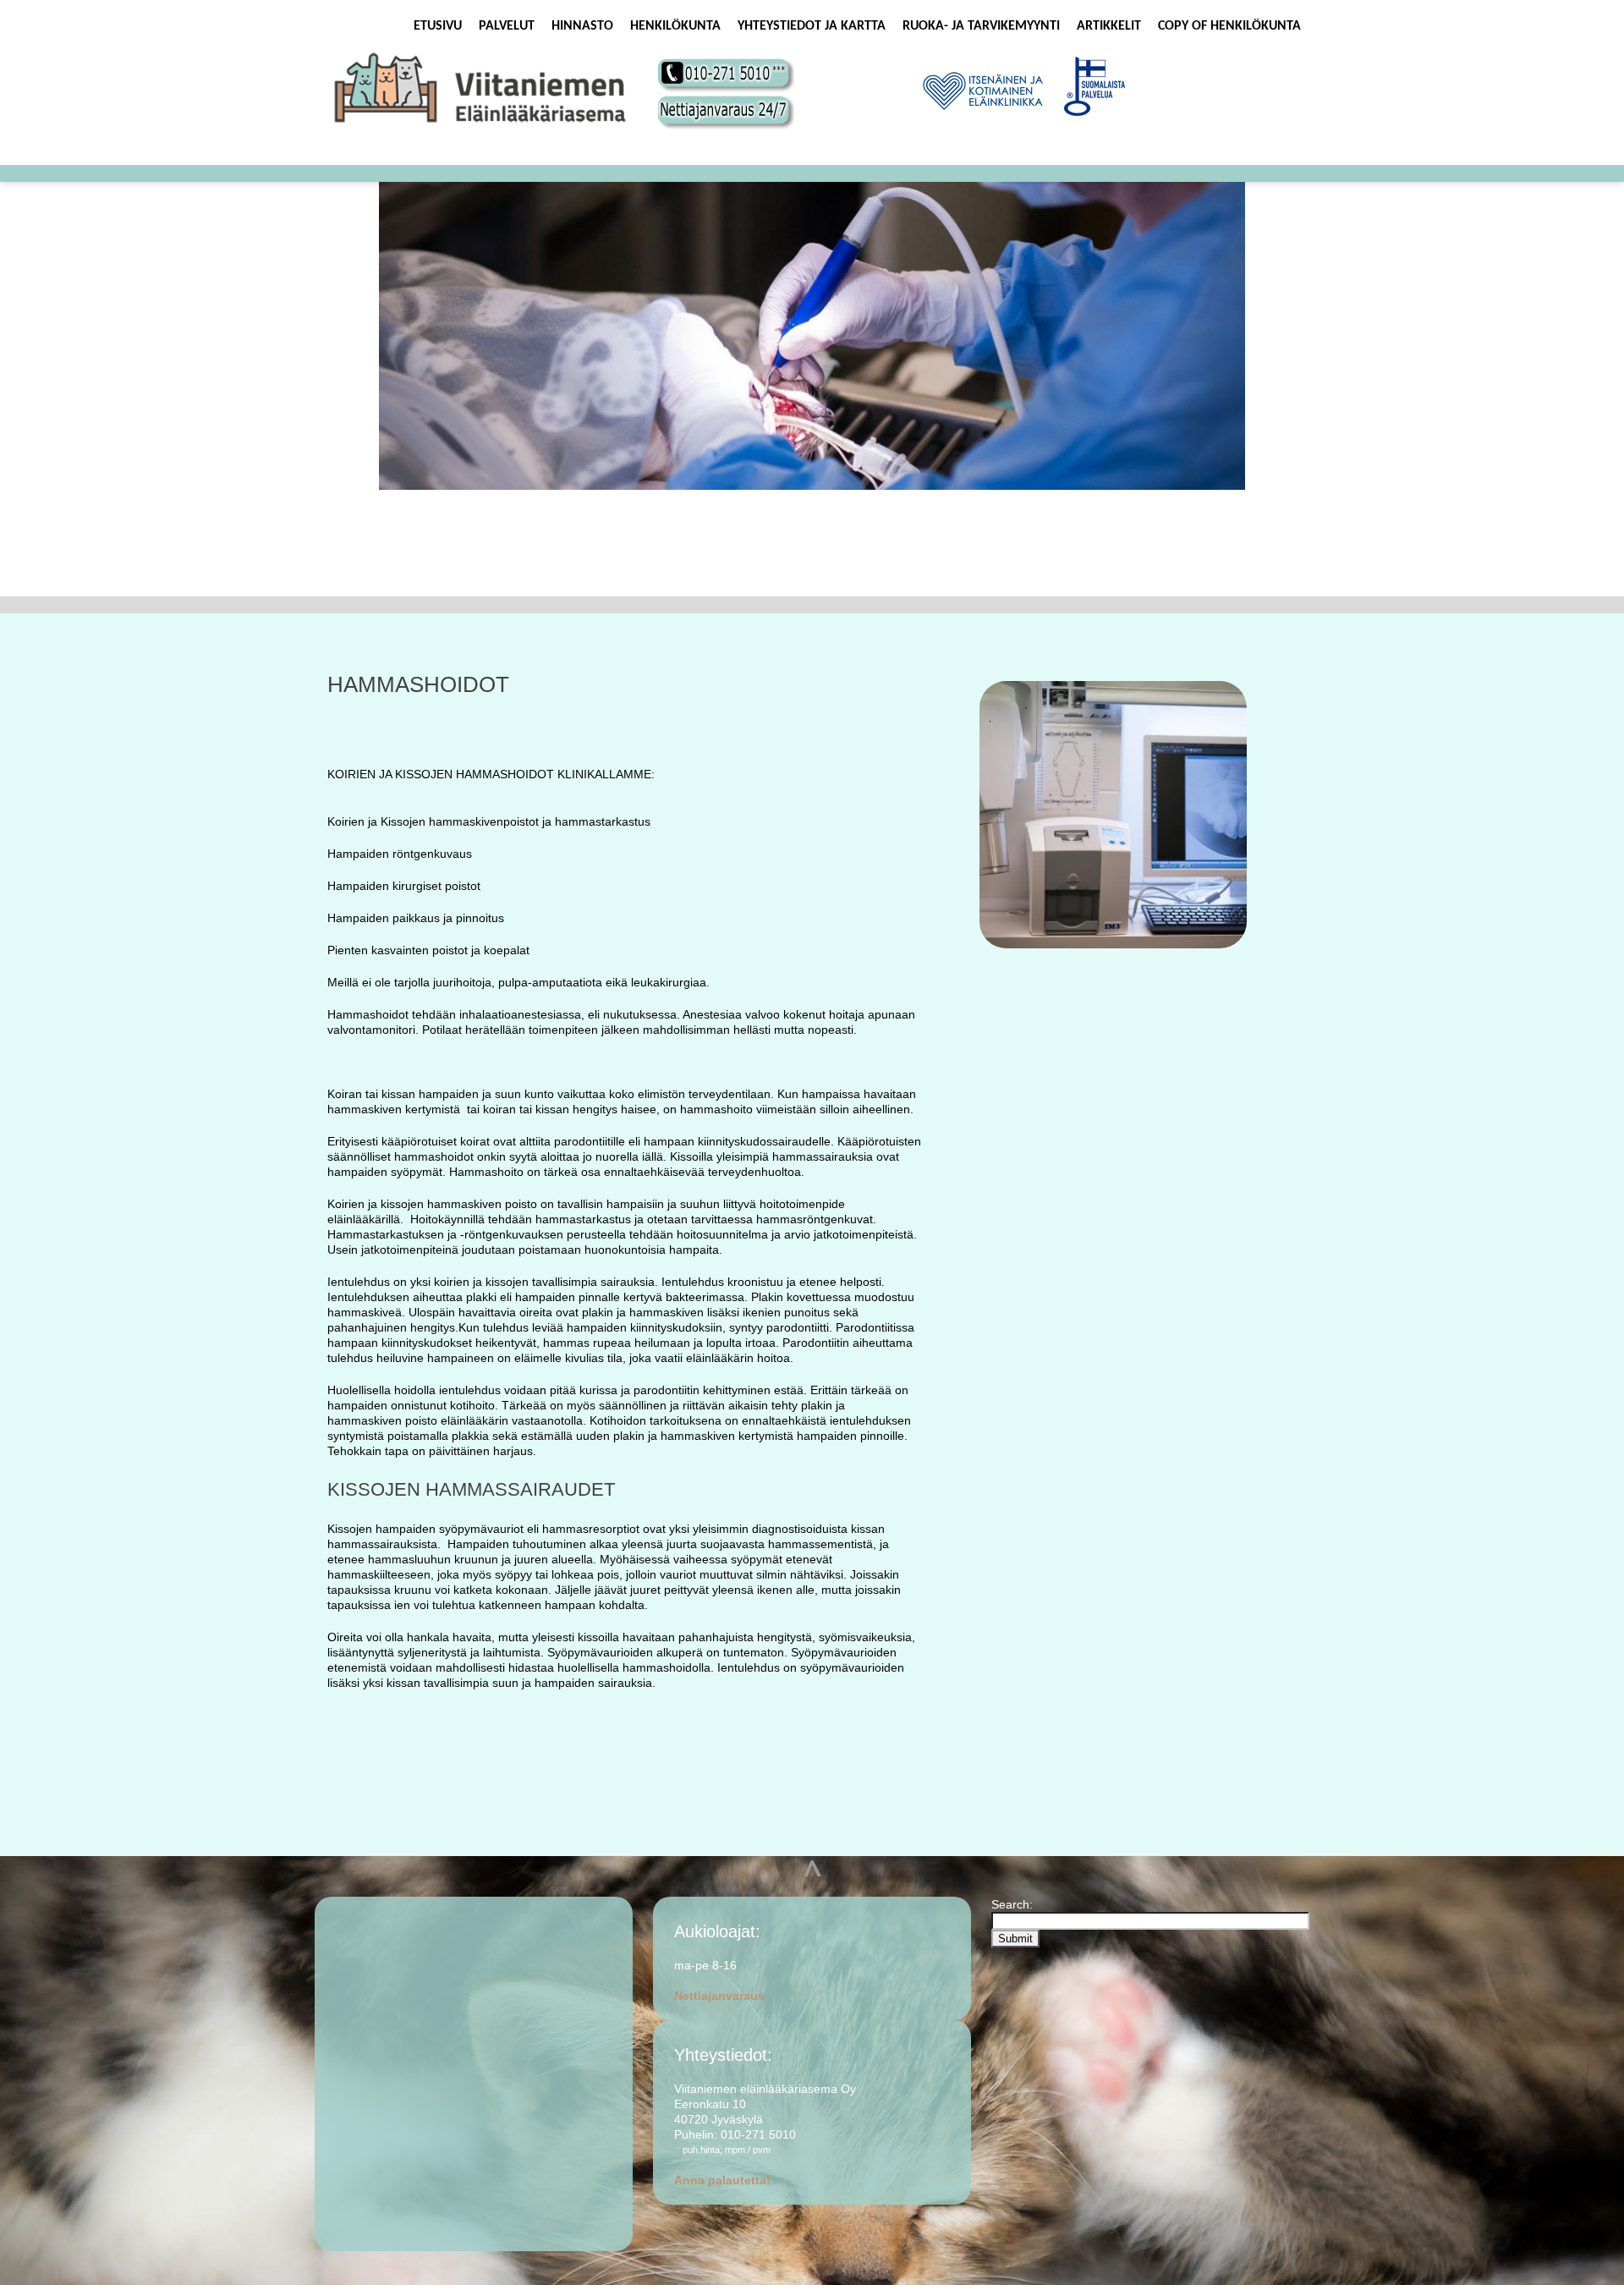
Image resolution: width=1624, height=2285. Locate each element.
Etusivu (438, 26)
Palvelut (507, 26)
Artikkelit (1109, 26)
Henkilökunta (675, 26)
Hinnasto (582, 26)
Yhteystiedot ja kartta (812, 26)
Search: (1014, 1904)
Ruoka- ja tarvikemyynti (981, 26)
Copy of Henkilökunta (1229, 26)
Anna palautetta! (722, 2180)
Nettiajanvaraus (719, 1996)
